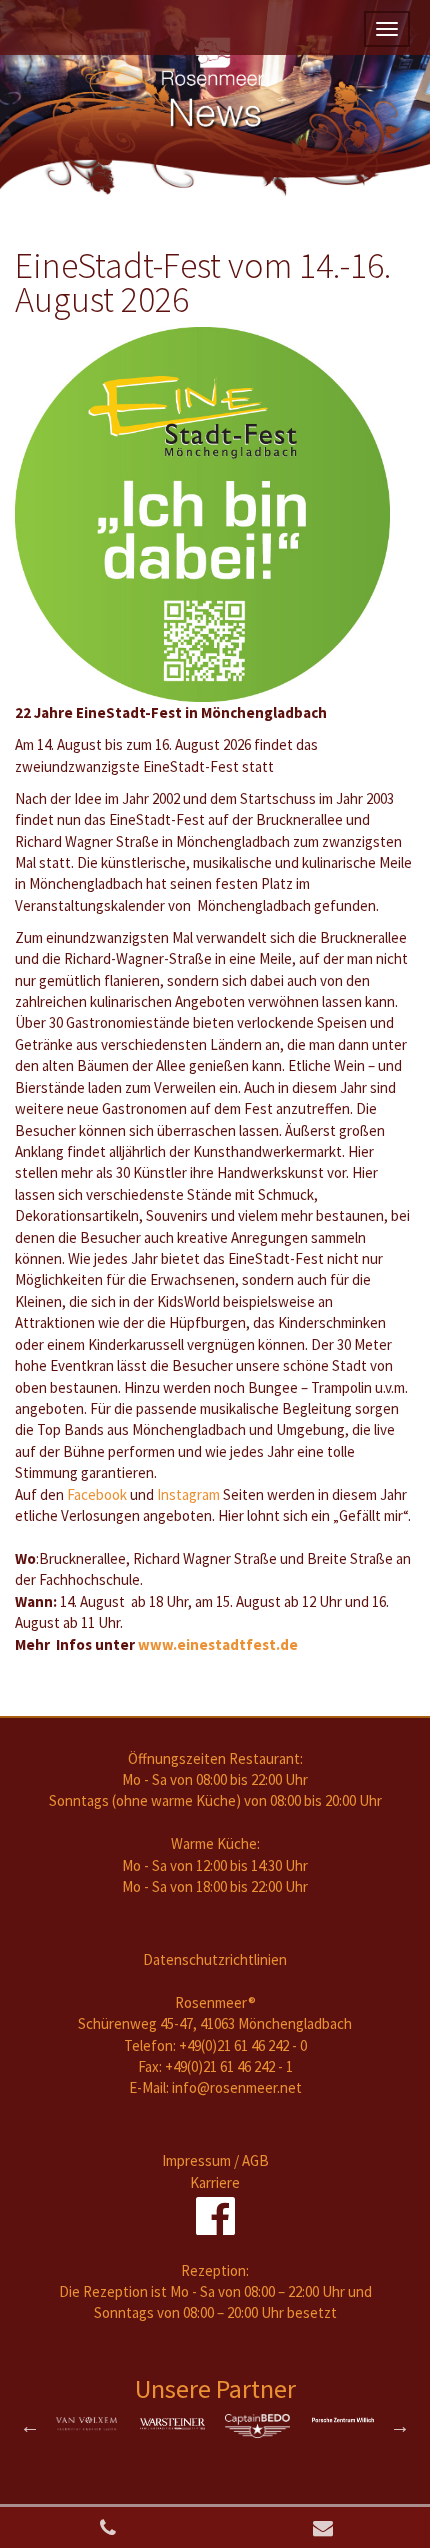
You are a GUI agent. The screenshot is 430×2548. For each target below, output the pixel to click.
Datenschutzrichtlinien (215, 1959)
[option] (87, 2423)
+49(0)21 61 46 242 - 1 (229, 2066)
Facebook (97, 1494)
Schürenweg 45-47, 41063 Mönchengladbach (215, 2023)
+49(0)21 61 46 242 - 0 (243, 2045)
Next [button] (400, 2426)
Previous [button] (30, 2426)
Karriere (215, 2182)
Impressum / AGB (215, 2160)
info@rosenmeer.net (237, 2087)
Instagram (188, 1494)
